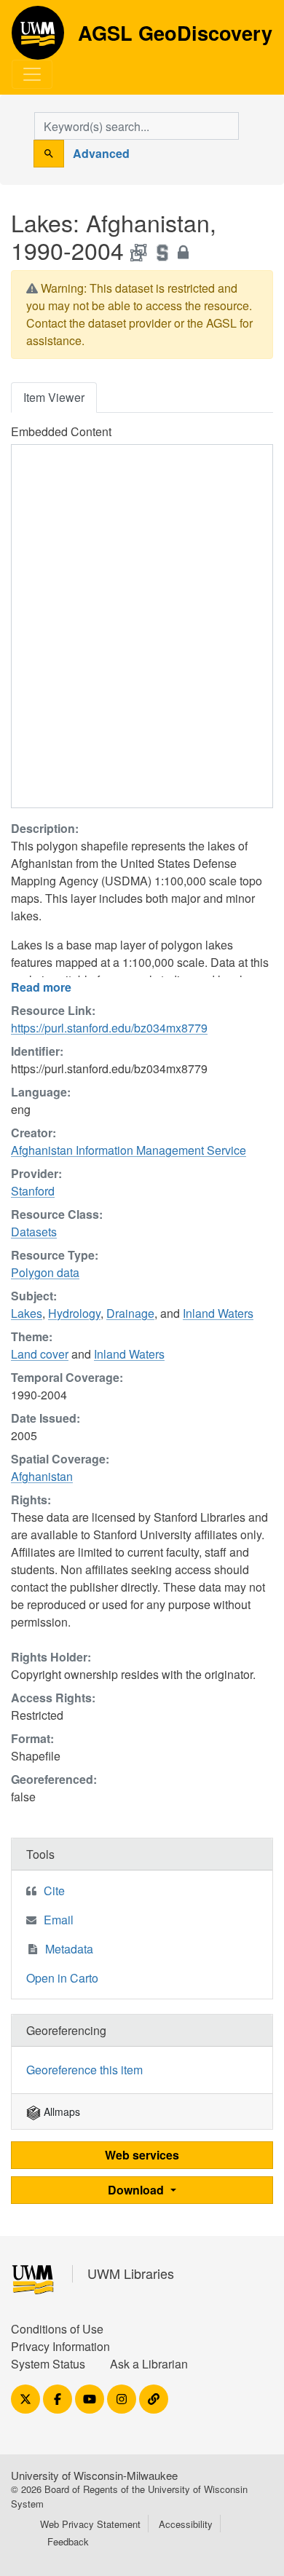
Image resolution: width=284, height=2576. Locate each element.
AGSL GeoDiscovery (38, 38)
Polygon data (45, 1272)
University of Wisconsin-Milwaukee (94, 2475)
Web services (142, 2155)
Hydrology (74, 1313)
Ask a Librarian (149, 2364)
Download (137, 2190)
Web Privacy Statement (90, 2524)
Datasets (34, 1232)
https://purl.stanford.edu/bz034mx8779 (109, 1028)
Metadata (69, 1949)
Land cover (40, 1354)
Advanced (101, 153)
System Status (48, 2364)
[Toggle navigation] (32, 74)
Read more (41, 987)
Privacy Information (60, 2346)
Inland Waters (218, 1313)
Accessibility (186, 2524)
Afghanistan (42, 1476)
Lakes (27, 1313)
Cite (54, 1890)
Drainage (130, 1313)
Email (59, 1920)
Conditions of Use (57, 2329)
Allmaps (60, 2111)
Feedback (68, 2541)
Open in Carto (62, 1978)
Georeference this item (84, 2070)
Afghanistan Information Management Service (129, 1150)
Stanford (33, 1191)
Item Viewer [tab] (54, 397)
